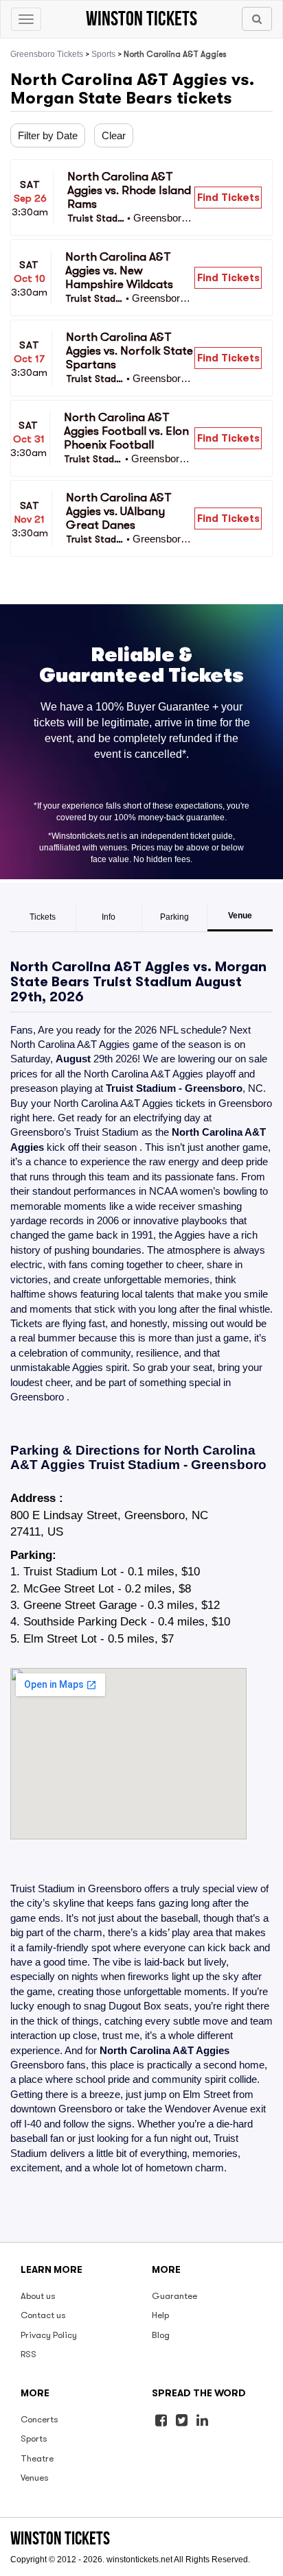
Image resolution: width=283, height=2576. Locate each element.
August (218, 982)
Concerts (39, 2419)
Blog (161, 2335)
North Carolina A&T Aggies (165, 2050)
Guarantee (174, 2296)
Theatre (37, 2458)
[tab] (43, 917)
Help (160, 2315)
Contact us (43, 2315)
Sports (103, 54)
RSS (29, 2354)
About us (38, 2296)
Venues (35, 2478)
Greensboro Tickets (47, 54)
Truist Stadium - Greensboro (174, 1088)
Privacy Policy (49, 2335)
